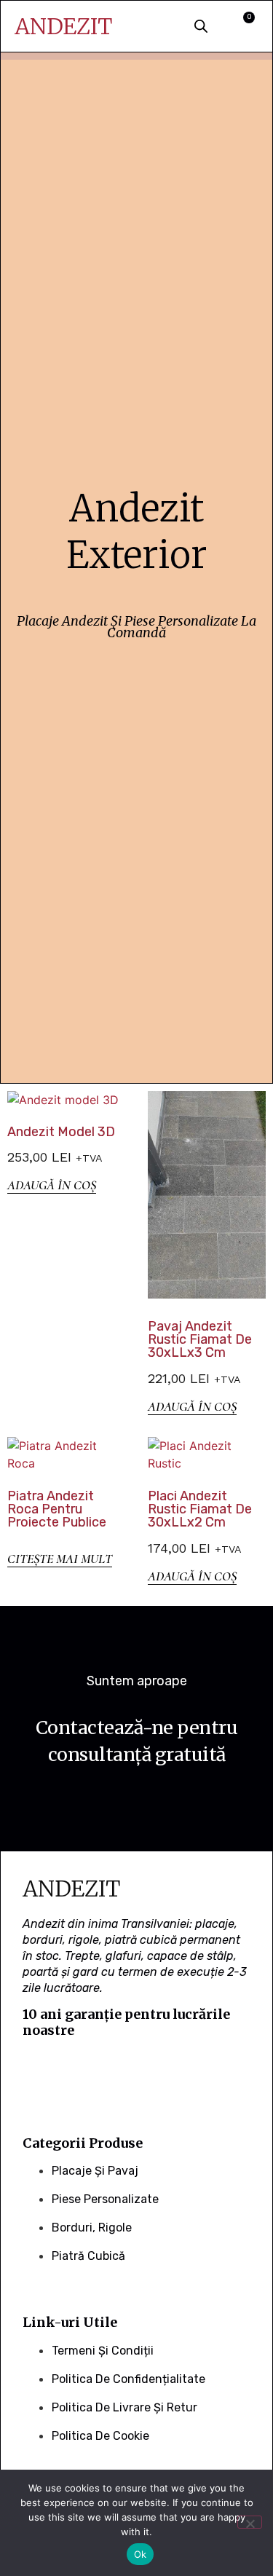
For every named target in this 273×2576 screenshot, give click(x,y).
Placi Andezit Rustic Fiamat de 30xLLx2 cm (200, 1509)
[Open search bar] (201, 26)
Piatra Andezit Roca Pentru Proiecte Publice (57, 1509)
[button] (157, 28)
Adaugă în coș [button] (52, 1185)
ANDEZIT (63, 26)
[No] (250, 2522)
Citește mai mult (60, 1559)
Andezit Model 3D (61, 1132)
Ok (141, 2554)
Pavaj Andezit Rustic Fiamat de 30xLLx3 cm (200, 1339)
